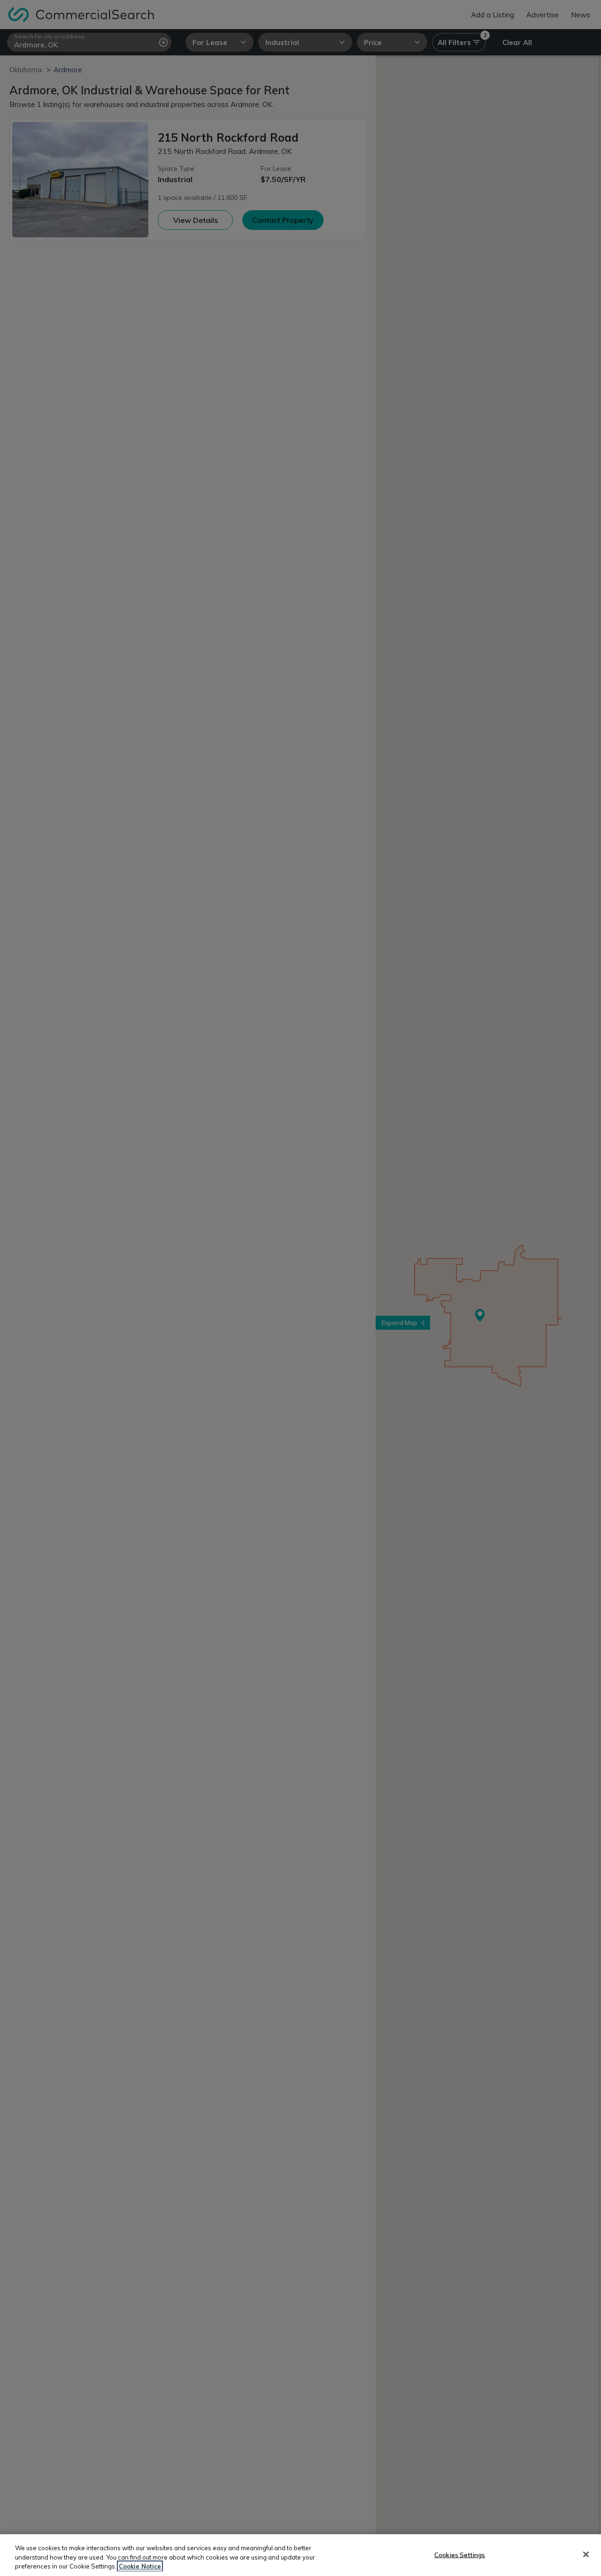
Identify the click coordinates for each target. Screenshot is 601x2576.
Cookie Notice (140, 2566)
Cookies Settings (460, 2554)
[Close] (586, 2554)
